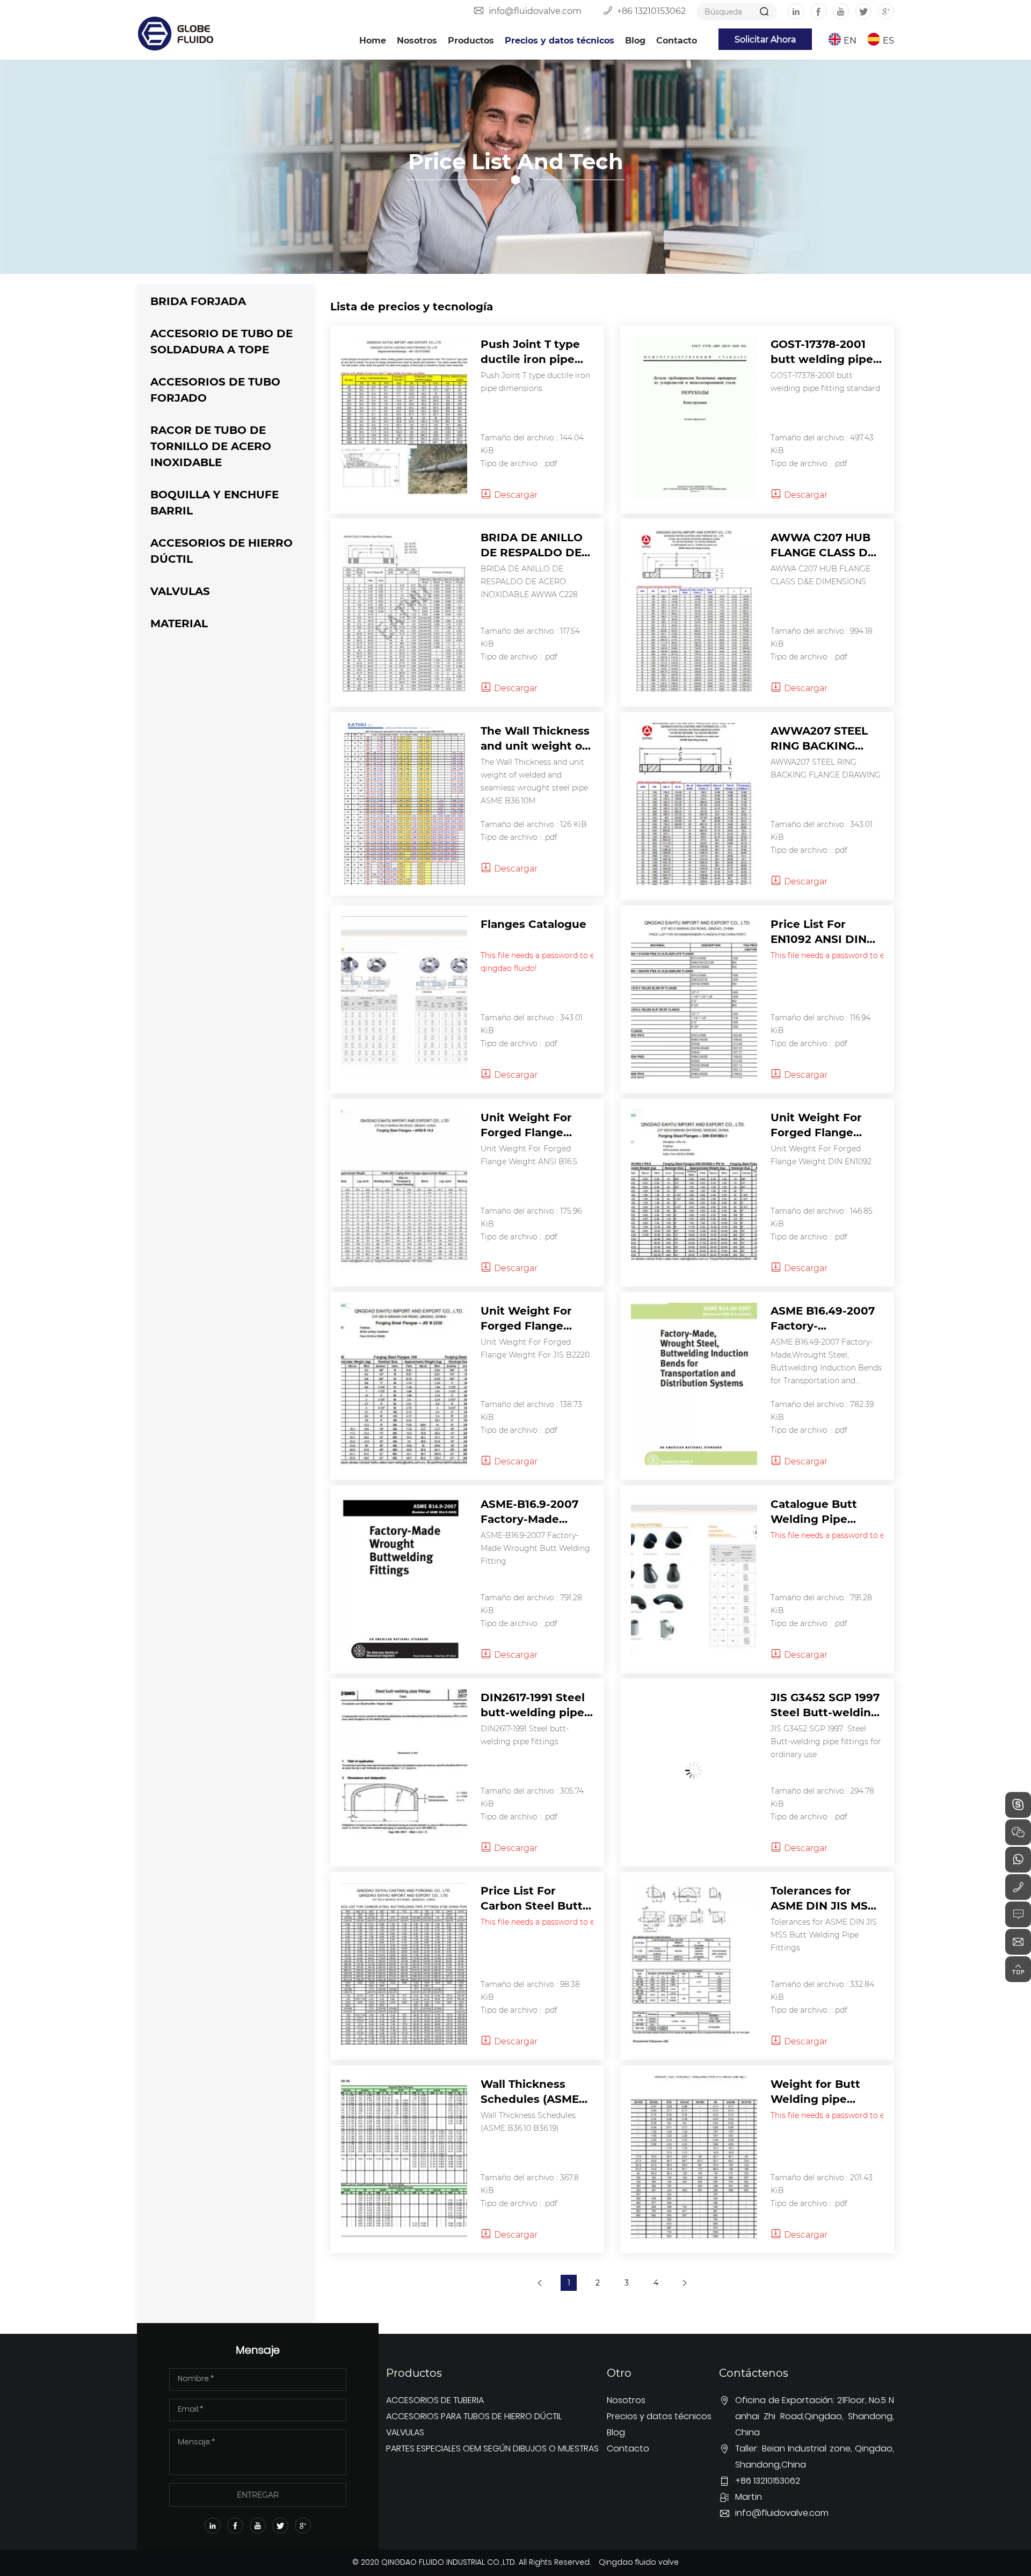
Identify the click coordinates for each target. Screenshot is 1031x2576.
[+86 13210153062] (1018, 1887)
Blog (635, 40)
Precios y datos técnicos (560, 40)
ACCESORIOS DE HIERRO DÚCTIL (222, 550)
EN (850, 40)
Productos (471, 40)
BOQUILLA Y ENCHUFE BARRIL (215, 502)
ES (888, 40)
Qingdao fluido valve (639, 2563)
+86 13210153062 (651, 10)
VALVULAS (180, 590)
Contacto (677, 40)
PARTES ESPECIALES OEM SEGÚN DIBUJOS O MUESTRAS (492, 2449)
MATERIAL (179, 623)
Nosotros (417, 40)
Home (373, 40)
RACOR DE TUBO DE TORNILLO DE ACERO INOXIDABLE (211, 445)
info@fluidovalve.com (535, 10)
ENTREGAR (258, 2495)
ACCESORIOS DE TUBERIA (435, 2401)
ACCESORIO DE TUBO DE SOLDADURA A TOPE (222, 341)
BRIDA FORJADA (198, 300)
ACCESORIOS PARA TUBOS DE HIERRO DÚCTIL (474, 2417)
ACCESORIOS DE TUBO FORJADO (215, 389)
